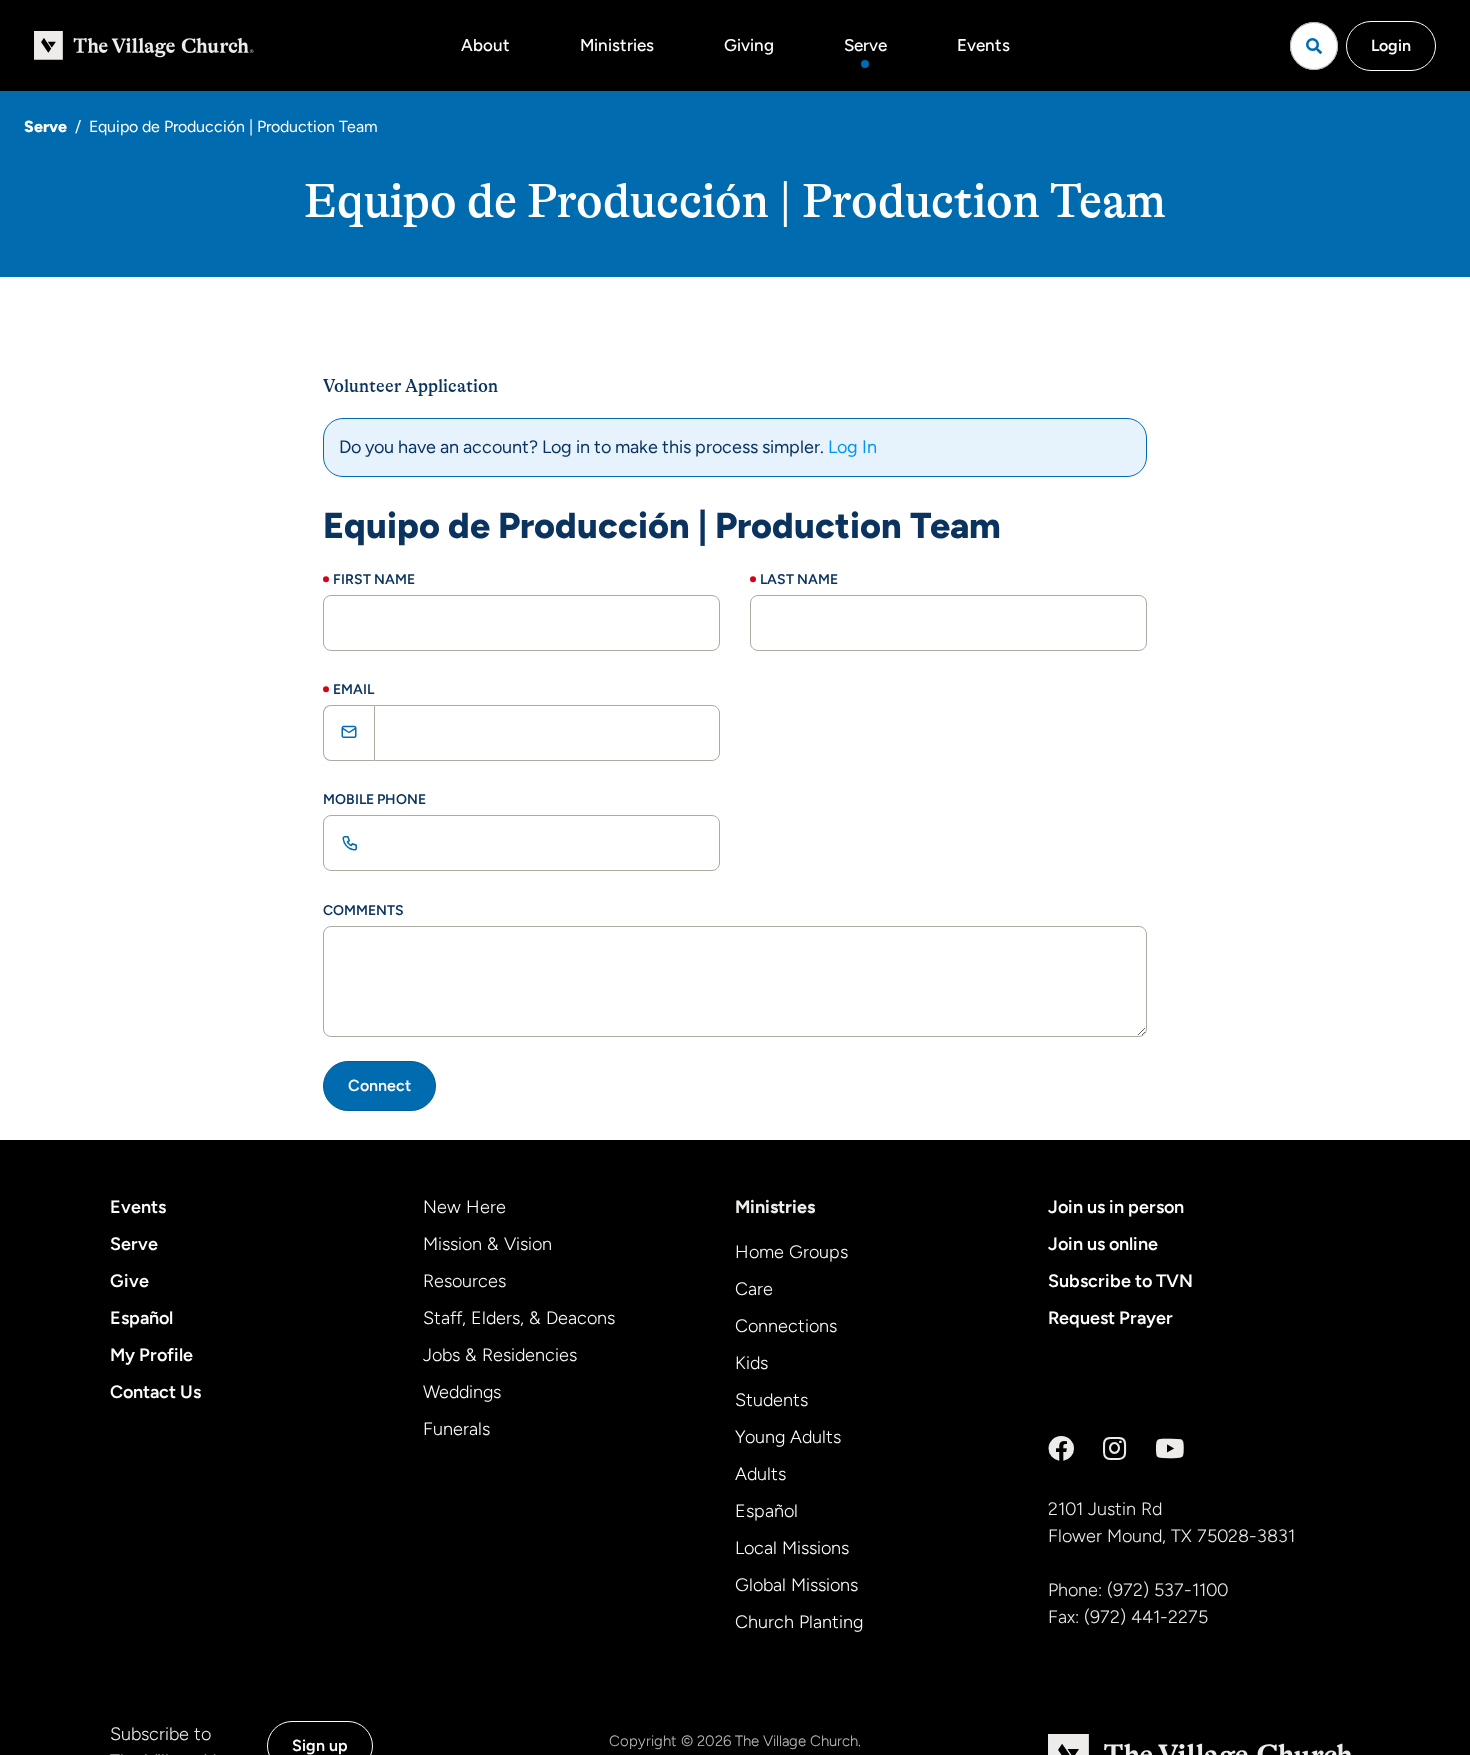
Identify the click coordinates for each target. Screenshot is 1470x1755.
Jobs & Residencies (500, 1355)
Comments (363, 910)
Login (1391, 45)
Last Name (799, 579)
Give (129, 1281)
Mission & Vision (487, 1244)
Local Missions (792, 1548)
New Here (464, 1207)
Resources (464, 1281)
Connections (786, 1326)
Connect (379, 1085)
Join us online (1103, 1244)
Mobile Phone (374, 799)
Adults (760, 1474)
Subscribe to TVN (1120, 1281)
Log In (852, 447)
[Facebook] (1061, 1449)
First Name (374, 579)
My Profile (151, 1355)
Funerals (456, 1429)
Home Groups (791, 1252)
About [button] (485, 45)
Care (754, 1289)
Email (353, 689)
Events (983, 45)
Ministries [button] (617, 45)
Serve (865, 45)
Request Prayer (1110, 1318)
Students (771, 1400)
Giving (749, 45)
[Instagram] (1114, 1449)
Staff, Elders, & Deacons (519, 1318)
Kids (751, 1363)
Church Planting (799, 1622)
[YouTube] (1169, 1449)
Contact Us (155, 1392)
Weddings (462, 1392)
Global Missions (796, 1585)
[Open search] (1314, 46)
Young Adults (788, 1437)
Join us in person (1116, 1207)
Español (141, 1318)
